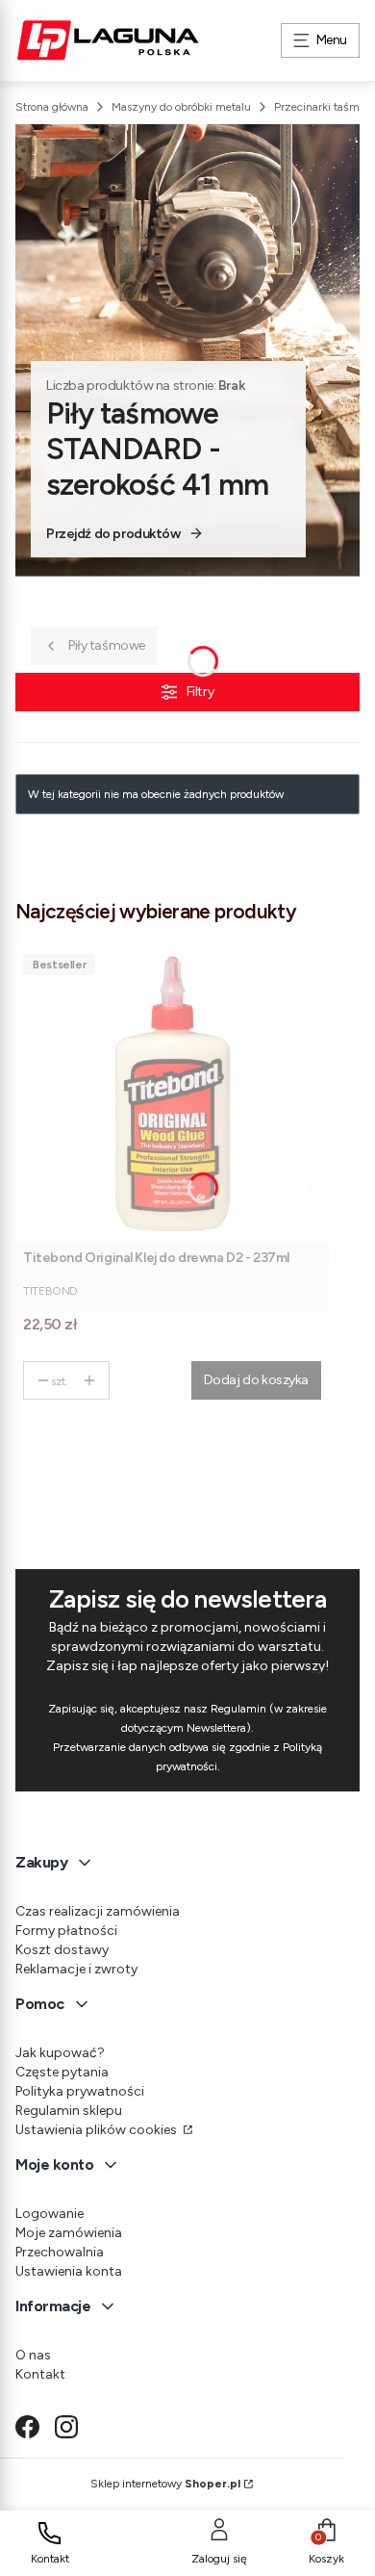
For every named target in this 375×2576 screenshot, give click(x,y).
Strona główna (52, 107)
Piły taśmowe (107, 645)
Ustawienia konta (69, 2271)
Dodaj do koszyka (256, 1380)
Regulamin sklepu (69, 2111)
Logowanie (50, 2214)
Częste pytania (62, 2072)
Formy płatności (66, 1931)
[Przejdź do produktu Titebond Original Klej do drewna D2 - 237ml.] (172, 1094)
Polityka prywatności (80, 2091)
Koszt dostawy (62, 1950)
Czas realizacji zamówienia (98, 1911)
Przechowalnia (60, 2252)
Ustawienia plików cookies (98, 2130)
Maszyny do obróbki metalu (181, 107)
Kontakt (40, 2374)
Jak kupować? (60, 2053)
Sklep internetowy (165, 2484)
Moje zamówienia (69, 2233)
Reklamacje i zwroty (76, 1969)
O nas (33, 2355)
